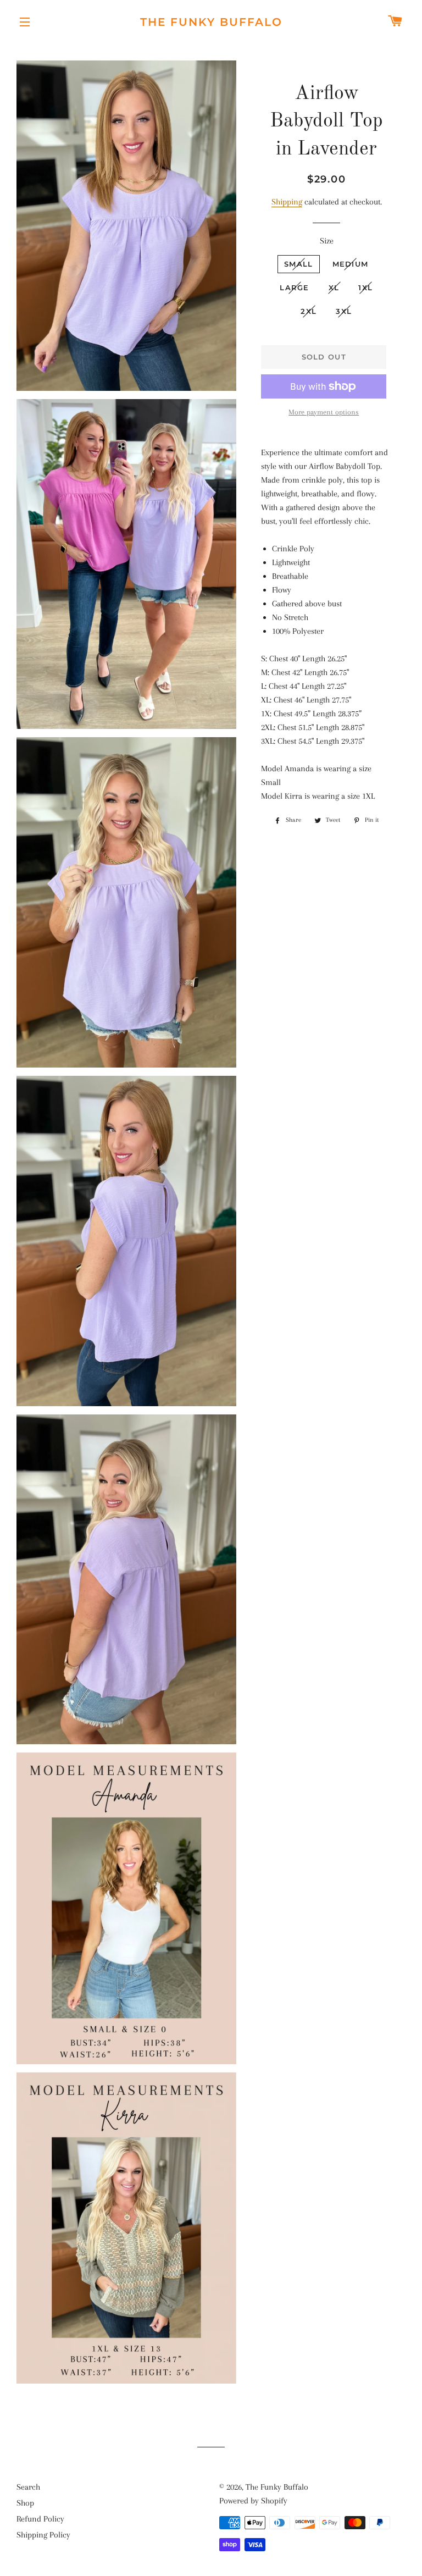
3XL (344, 311)
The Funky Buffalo (211, 22)
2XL (309, 311)
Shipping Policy (43, 2535)
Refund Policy (40, 2519)
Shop (25, 2503)
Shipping (287, 202)
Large (295, 288)
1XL (365, 288)
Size (327, 241)
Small (299, 264)
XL (334, 288)
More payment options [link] (324, 412)
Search (28, 2487)
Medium (351, 264)
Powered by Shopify (253, 2501)
